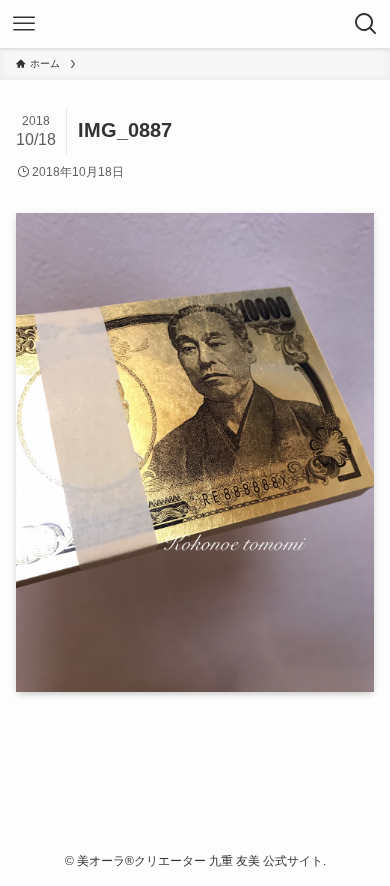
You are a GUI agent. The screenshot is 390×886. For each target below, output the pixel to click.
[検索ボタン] (366, 24)
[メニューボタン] (24, 24)
